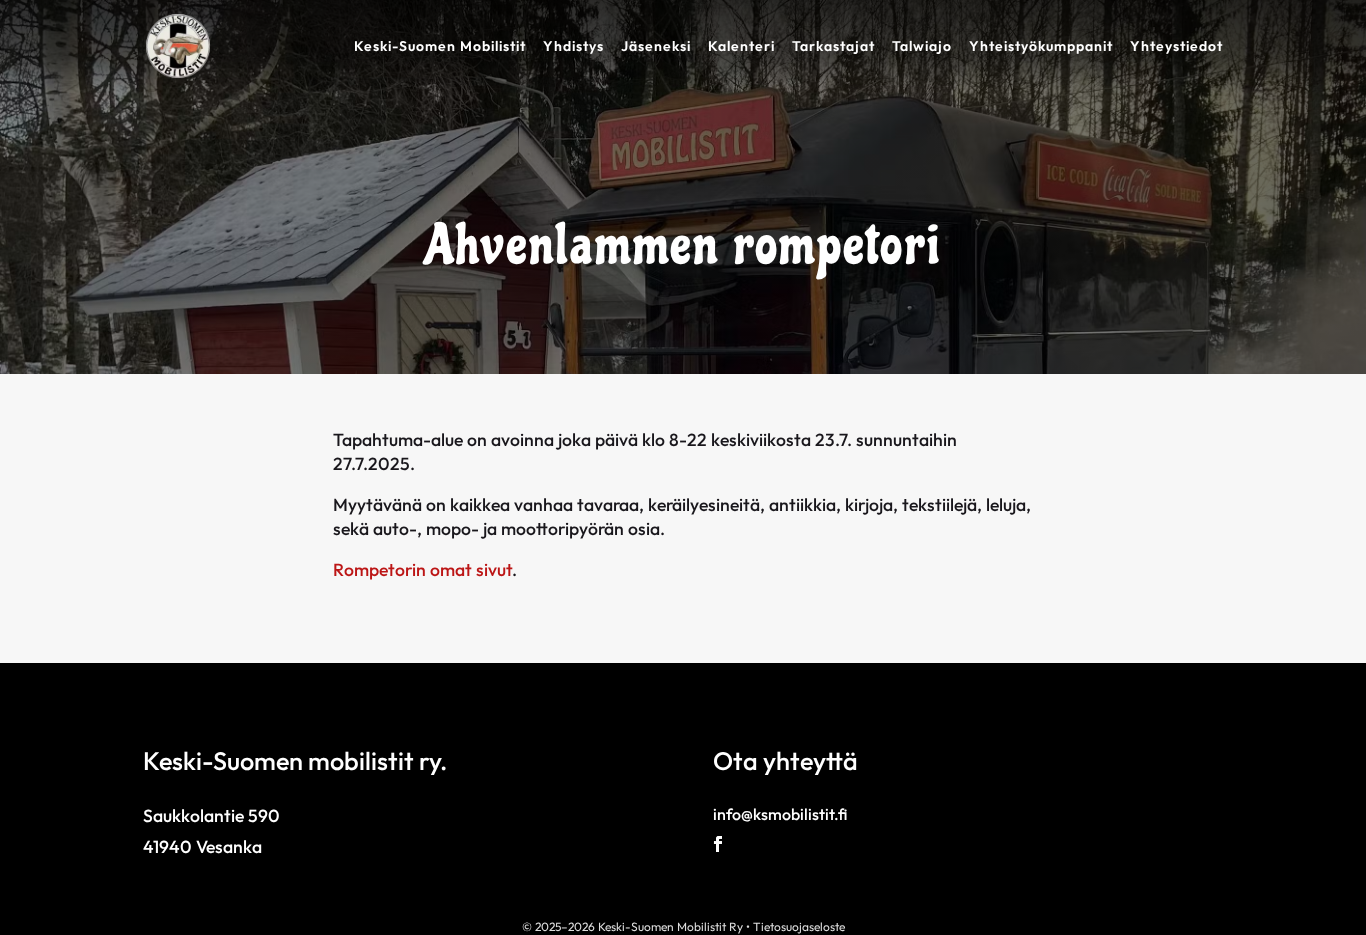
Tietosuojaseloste (799, 926)
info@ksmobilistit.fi (780, 814)
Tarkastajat (833, 47)
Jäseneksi (656, 47)
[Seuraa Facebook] (718, 844)
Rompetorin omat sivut (422, 569)
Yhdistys (573, 47)
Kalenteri (741, 47)
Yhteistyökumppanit (1041, 47)
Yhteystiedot (1176, 47)
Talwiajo (922, 47)
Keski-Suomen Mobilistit (440, 47)
